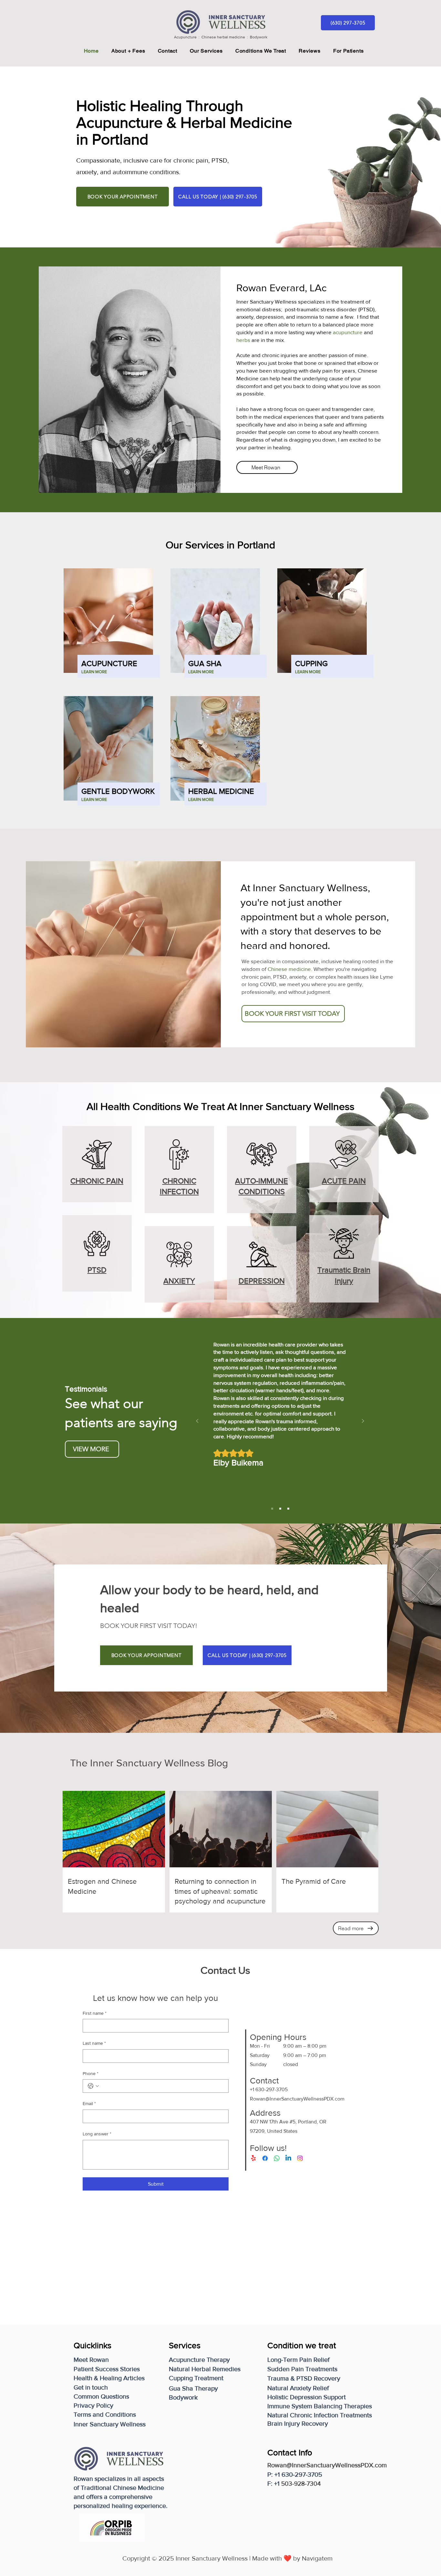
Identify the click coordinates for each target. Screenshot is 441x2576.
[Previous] (197, 1421)
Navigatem (317, 2558)
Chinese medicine (289, 969)
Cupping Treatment (196, 2378)
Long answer (97, 2134)
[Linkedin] (288, 2158)
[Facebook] (265, 2158)
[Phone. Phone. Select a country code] (93, 2086)
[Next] (363, 1421)
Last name (94, 2043)
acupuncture (348, 332)
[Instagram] (300, 2158)
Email (89, 2103)
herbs (244, 340)
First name (95, 2013)
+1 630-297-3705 (269, 2089)
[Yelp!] (253, 2158)
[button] (348, 51)
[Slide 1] (272, 1509)
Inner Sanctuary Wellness (296, 1106)
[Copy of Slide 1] (280, 1509)
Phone (91, 2073)
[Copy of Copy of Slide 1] (288, 1509)
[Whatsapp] (277, 2158)
